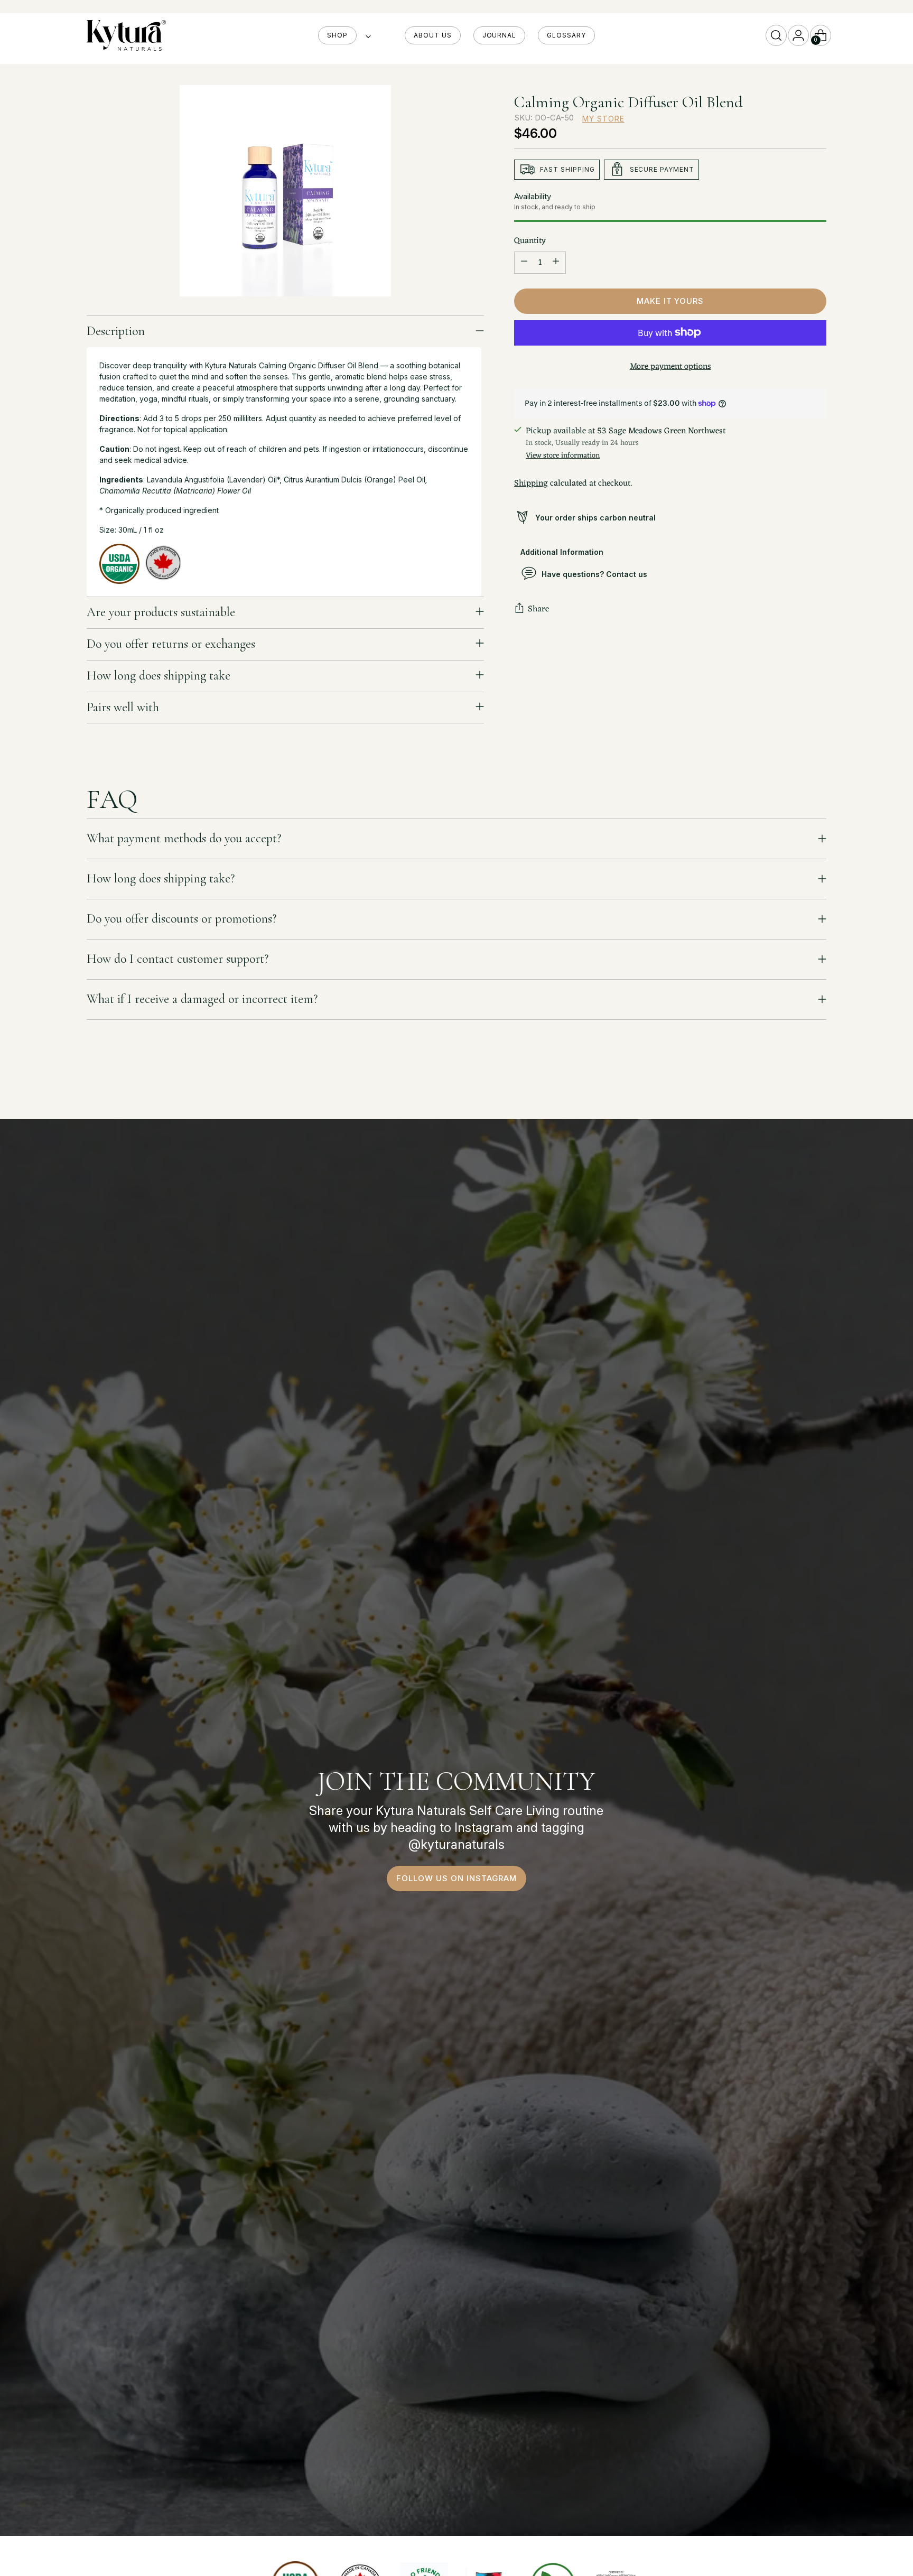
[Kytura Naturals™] (126, 35)
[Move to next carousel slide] (817, 1083)
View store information (563, 455)
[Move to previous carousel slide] (793, 1083)
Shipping (531, 483)
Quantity (530, 240)
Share (538, 609)
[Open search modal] (776, 35)
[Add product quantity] (556, 262)
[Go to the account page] (798, 35)
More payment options (670, 366)
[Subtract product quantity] (524, 262)
